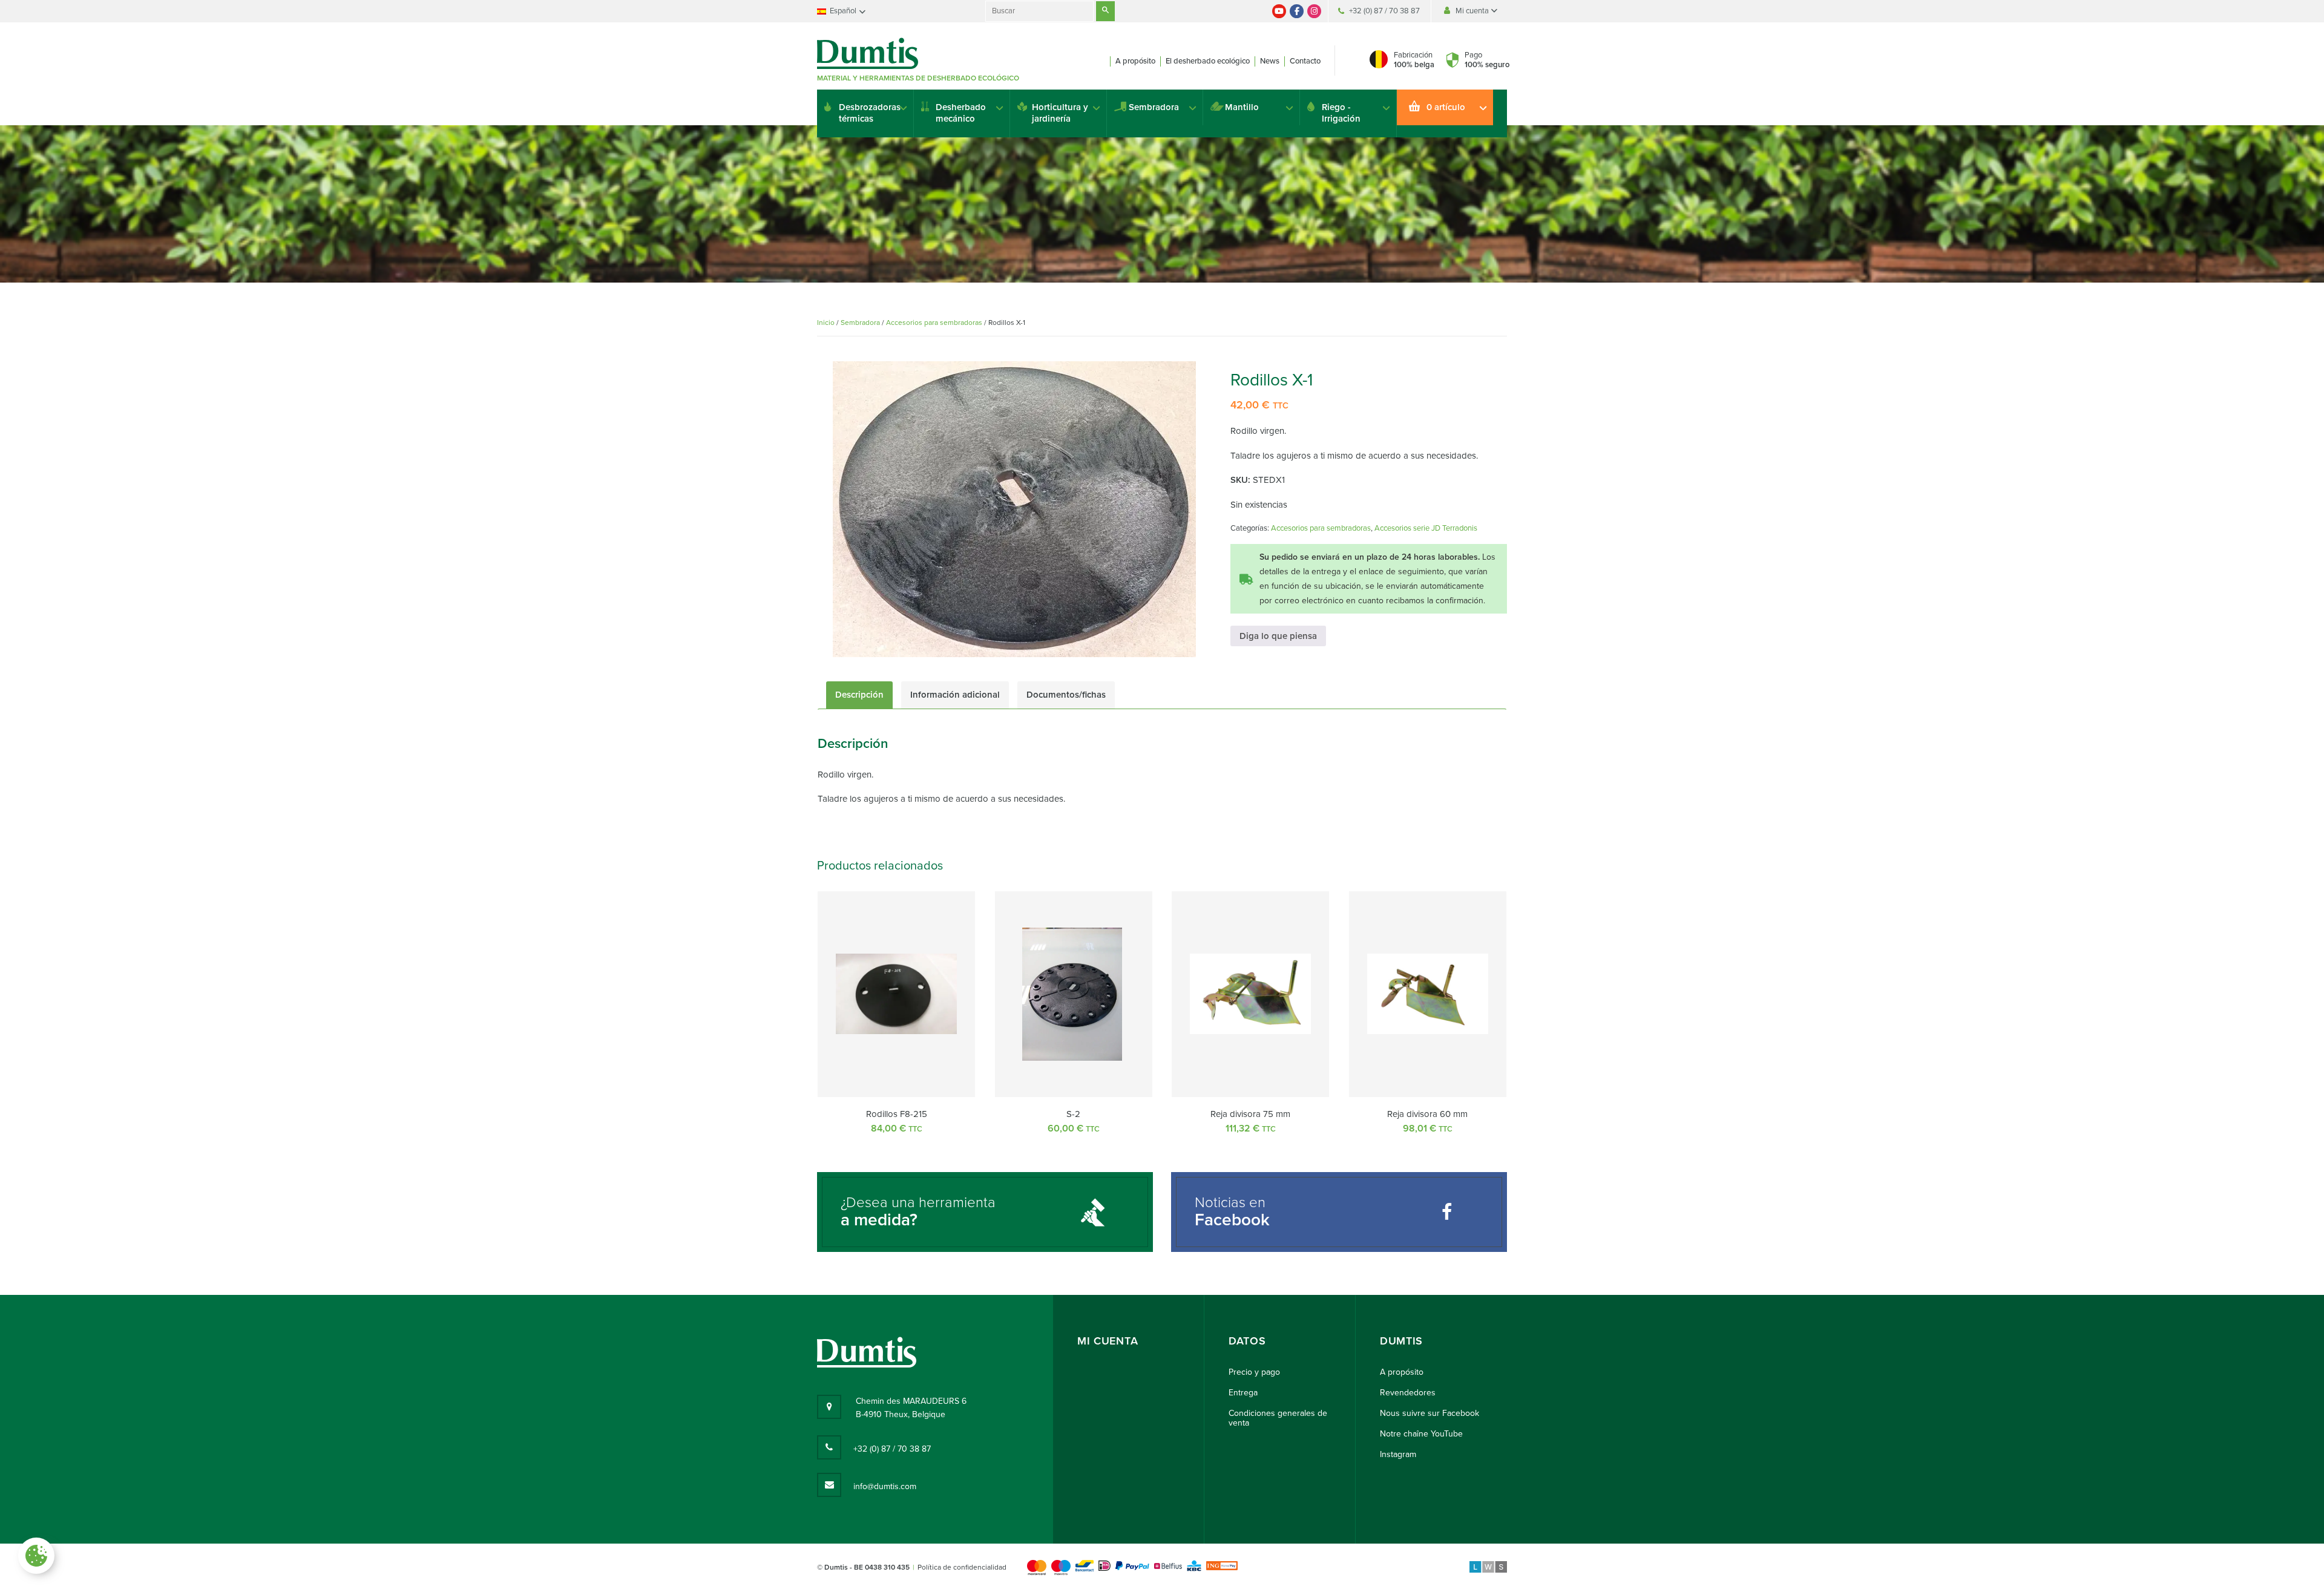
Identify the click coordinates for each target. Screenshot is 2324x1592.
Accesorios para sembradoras (934, 323)
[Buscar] (1105, 11)
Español (843, 11)
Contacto (1305, 61)
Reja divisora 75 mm (1250, 1114)
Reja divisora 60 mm (1427, 1114)
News (1270, 61)
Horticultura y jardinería (1060, 113)
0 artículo (1446, 107)
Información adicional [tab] (955, 695)
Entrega (1243, 1393)
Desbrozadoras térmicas (870, 113)
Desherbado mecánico (961, 113)
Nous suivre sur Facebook (1430, 1413)
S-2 (1073, 1114)
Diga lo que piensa (1278, 636)
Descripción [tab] (859, 695)
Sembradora (1154, 107)
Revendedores (1408, 1393)
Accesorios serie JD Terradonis (1426, 528)
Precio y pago (1254, 1372)
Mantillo (1242, 107)
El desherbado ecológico (1208, 61)
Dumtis (1401, 1341)
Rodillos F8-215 (897, 1114)
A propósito (1135, 61)
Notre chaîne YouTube (1421, 1434)
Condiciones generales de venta (1278, 1418)
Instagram (1398, 1454)
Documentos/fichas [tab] (1066, 695)
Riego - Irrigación (1341, 113)
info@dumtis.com (885, 1486)
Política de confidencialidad (962, 1567)
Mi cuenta (1473, 11)
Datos (1247, 1341)
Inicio (826, 323)
